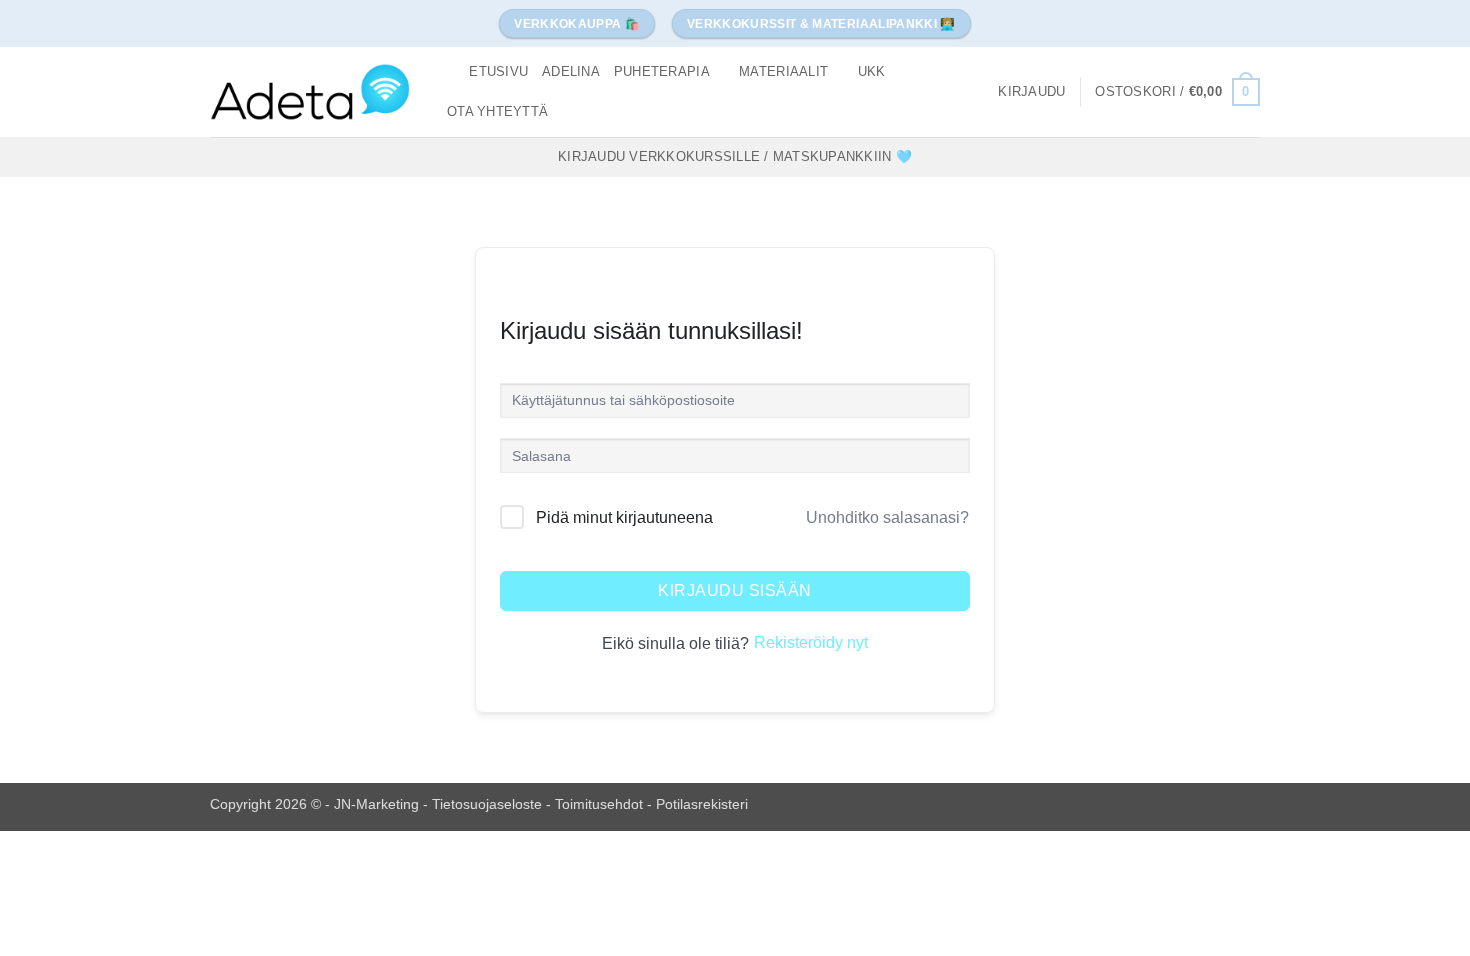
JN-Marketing (378, 804)
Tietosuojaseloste (489, 804)
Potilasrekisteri (702, 804)
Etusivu (498, 71)
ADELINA (571, 71)
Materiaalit (783, 71)
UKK (872, 71)
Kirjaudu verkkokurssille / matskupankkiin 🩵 (735, 156)
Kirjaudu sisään (734, 590)
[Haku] (447, 72)
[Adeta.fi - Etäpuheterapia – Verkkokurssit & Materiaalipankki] (310, 91)
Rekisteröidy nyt (811, 642)
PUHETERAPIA (662, 71)
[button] (1031, 92)
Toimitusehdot (601, 804)
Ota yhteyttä (497, 111)
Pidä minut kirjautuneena (624, 517)
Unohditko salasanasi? (887, 517)
